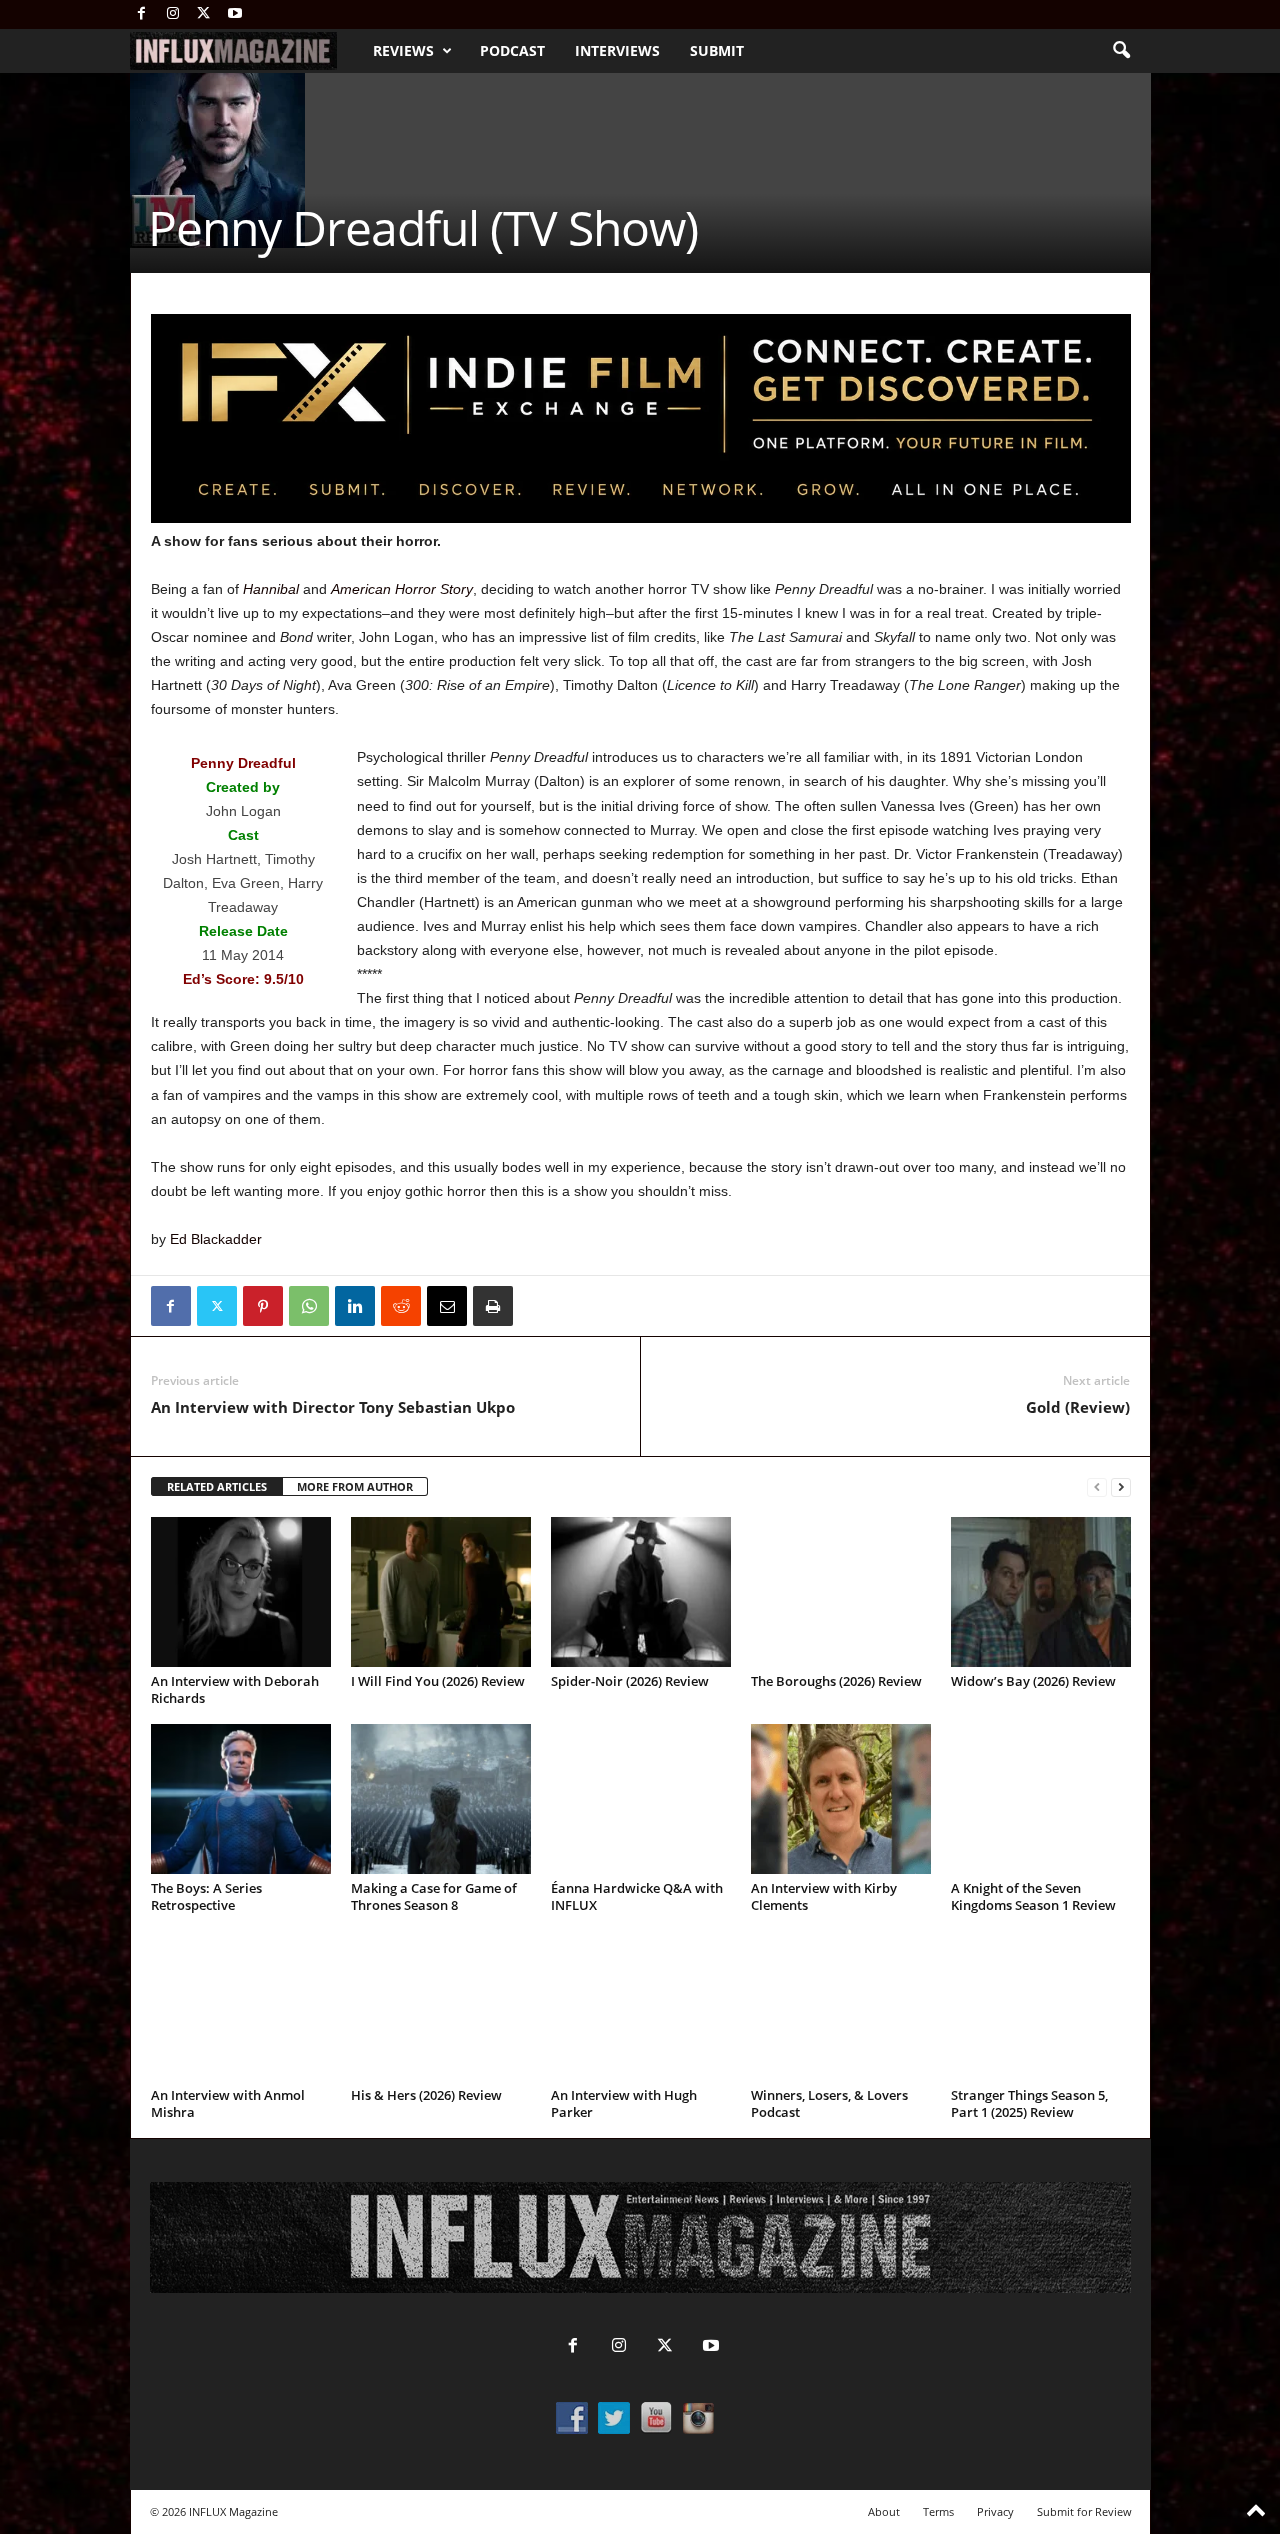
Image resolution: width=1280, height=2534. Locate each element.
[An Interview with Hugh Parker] (641, 2006)
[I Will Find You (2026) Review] (441, 1592)
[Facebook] (142, 14)
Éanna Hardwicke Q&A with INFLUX (637, 1896)
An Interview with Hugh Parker (624, 2103)
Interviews (617, 50)
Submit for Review (1084, 2511)
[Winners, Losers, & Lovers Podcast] (841, 2006)
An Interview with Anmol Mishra (228, 2103)
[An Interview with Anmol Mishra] (241, 2006)
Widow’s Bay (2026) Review (1033, 1681)
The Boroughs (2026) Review (836, 1681)
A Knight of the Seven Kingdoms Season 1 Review (1033, 1896)
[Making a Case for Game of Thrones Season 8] (441, 1799)
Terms (938, 2511)
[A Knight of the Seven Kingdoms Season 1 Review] (1041, 1799)
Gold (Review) (1078, 1407)
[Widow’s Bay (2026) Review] (1041, 1592)
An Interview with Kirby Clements (824, 1896)
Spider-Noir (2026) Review (630, 1681)
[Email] (447, 1306)
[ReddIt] (401, 1306)
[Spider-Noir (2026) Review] (641, 1592)
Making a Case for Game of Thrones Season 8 (434, 1896)
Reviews (403, 50)
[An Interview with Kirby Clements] (841, 1799)
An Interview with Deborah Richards (235, 1689)
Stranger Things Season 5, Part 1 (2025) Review (1029, 2103)
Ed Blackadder (216, 1239)
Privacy (995, 2511)
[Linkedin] (355, 1306)
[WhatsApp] (309, 1306)
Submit (717, 50)
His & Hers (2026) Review (426, 2095)
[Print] (493, 1306)
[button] (1121, 51)
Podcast (512, 50)
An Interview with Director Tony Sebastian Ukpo (333, 1407)
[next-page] (1121, 1487)
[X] (204, 14)
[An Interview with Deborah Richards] (241, 1592)
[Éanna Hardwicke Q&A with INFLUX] (641, 1799)
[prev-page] (1097, 1487)
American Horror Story (402, 589)
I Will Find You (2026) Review (438, 1681)
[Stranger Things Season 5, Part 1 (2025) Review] (1041, 2006)
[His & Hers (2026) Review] (441, 2006)
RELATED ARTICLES (217, 1486)
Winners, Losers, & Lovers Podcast (829, 2103)
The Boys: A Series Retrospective (206, 1896)
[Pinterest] (263, 1306)
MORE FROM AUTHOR (355, 1486)
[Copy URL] (539, 1306)
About (884, 2511)
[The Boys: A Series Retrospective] (241, 1799)
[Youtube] (235, 14)
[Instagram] (173, 14)
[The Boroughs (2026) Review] (841, 1592)
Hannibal (271, 589)
